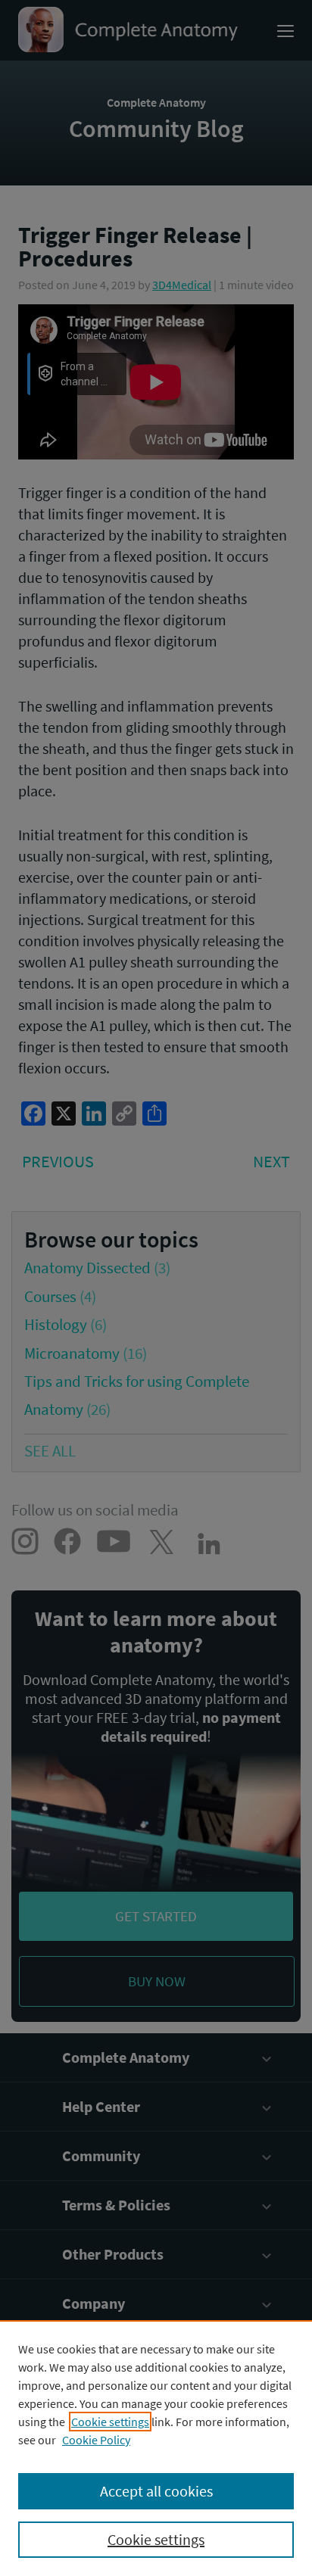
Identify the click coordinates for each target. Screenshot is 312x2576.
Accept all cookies (156, 2491)
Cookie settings (110, 2422)
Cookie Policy (96, 2440)
